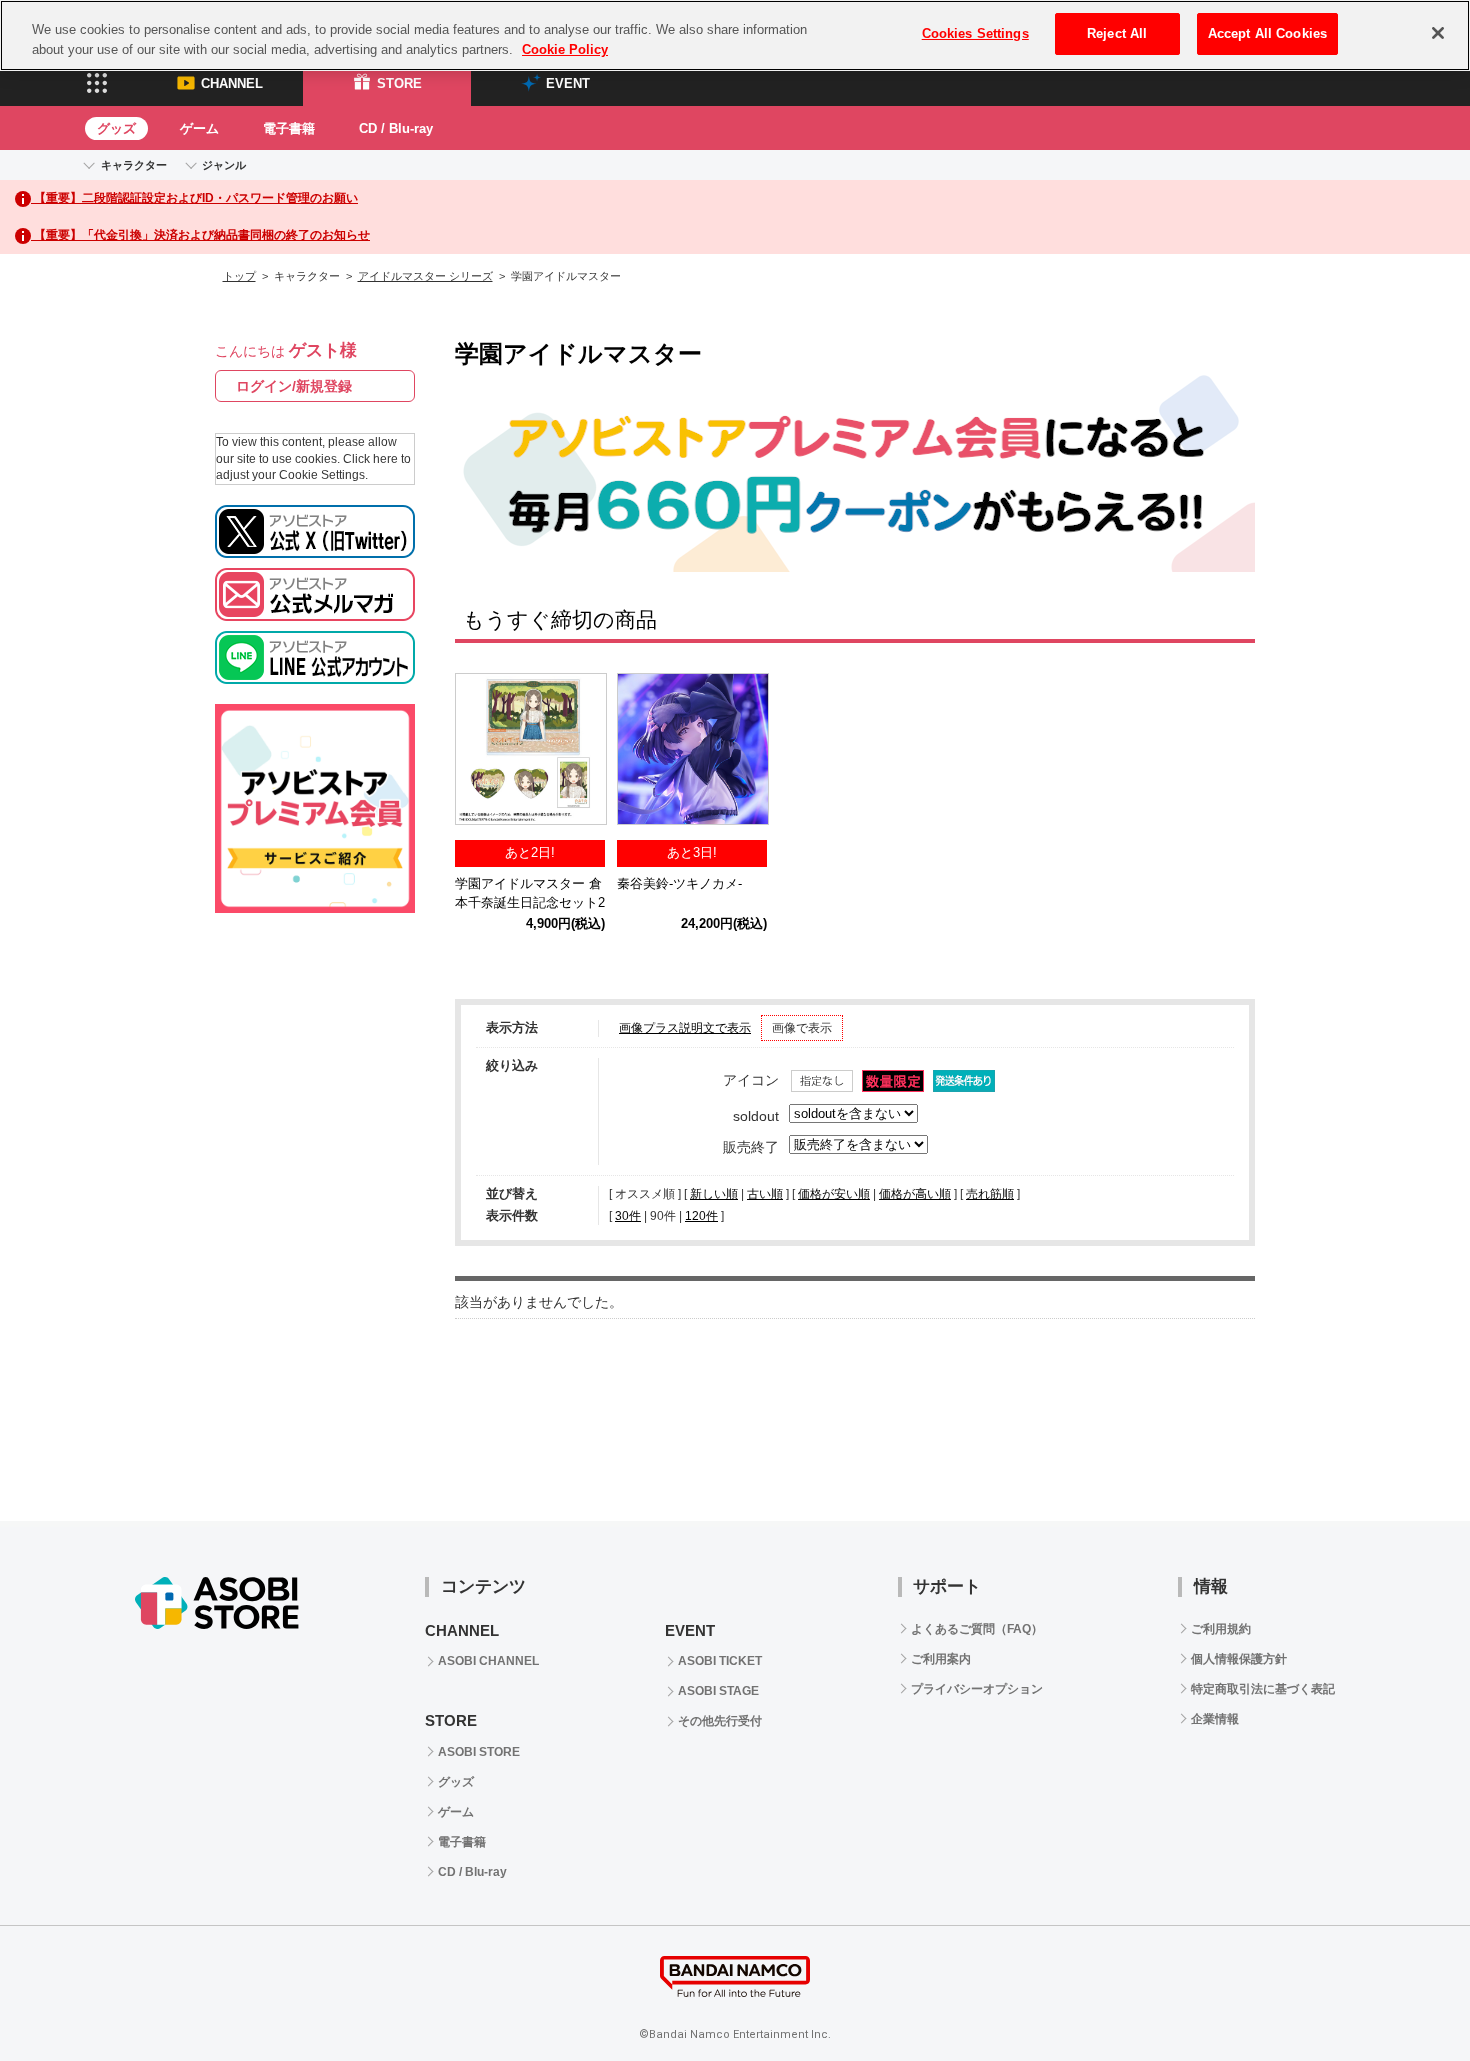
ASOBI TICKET (720, 1661)
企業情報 (1215, 1719)
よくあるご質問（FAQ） (977, 1629)
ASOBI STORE (479, 1752)
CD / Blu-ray (396, 128)
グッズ (116, 128)
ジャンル (224, 165)
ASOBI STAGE (718, 1691)
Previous (480, 753)
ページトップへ (1405, 1996)
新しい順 (714, 1194)
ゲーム (199, 128)
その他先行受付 (720, 1721)
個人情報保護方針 (1239, 1659)
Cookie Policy (565, 49)
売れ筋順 (990, 1194)
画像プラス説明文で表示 (685, 1028)
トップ (239, 276)
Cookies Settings (975, 33)
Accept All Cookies (1267, 33)
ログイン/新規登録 (294, 386)
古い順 (765, 1194)
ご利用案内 (941, 1659)
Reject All (1117, 33)
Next (1230, 753)
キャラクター (134, 165)
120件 (701, 1216)
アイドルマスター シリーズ (425, 276)
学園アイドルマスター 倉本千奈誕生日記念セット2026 (530, 902)
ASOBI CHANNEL (488, 1661)
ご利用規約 (1221, 1629)
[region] (735, 35)
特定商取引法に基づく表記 (1263, 1689)
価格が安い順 (834, 1194)
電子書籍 (289, 128)
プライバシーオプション (977, 1689)
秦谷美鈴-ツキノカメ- (679, 883)
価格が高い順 (915, 1194)
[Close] (1438, 33)
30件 (628, 1216)
